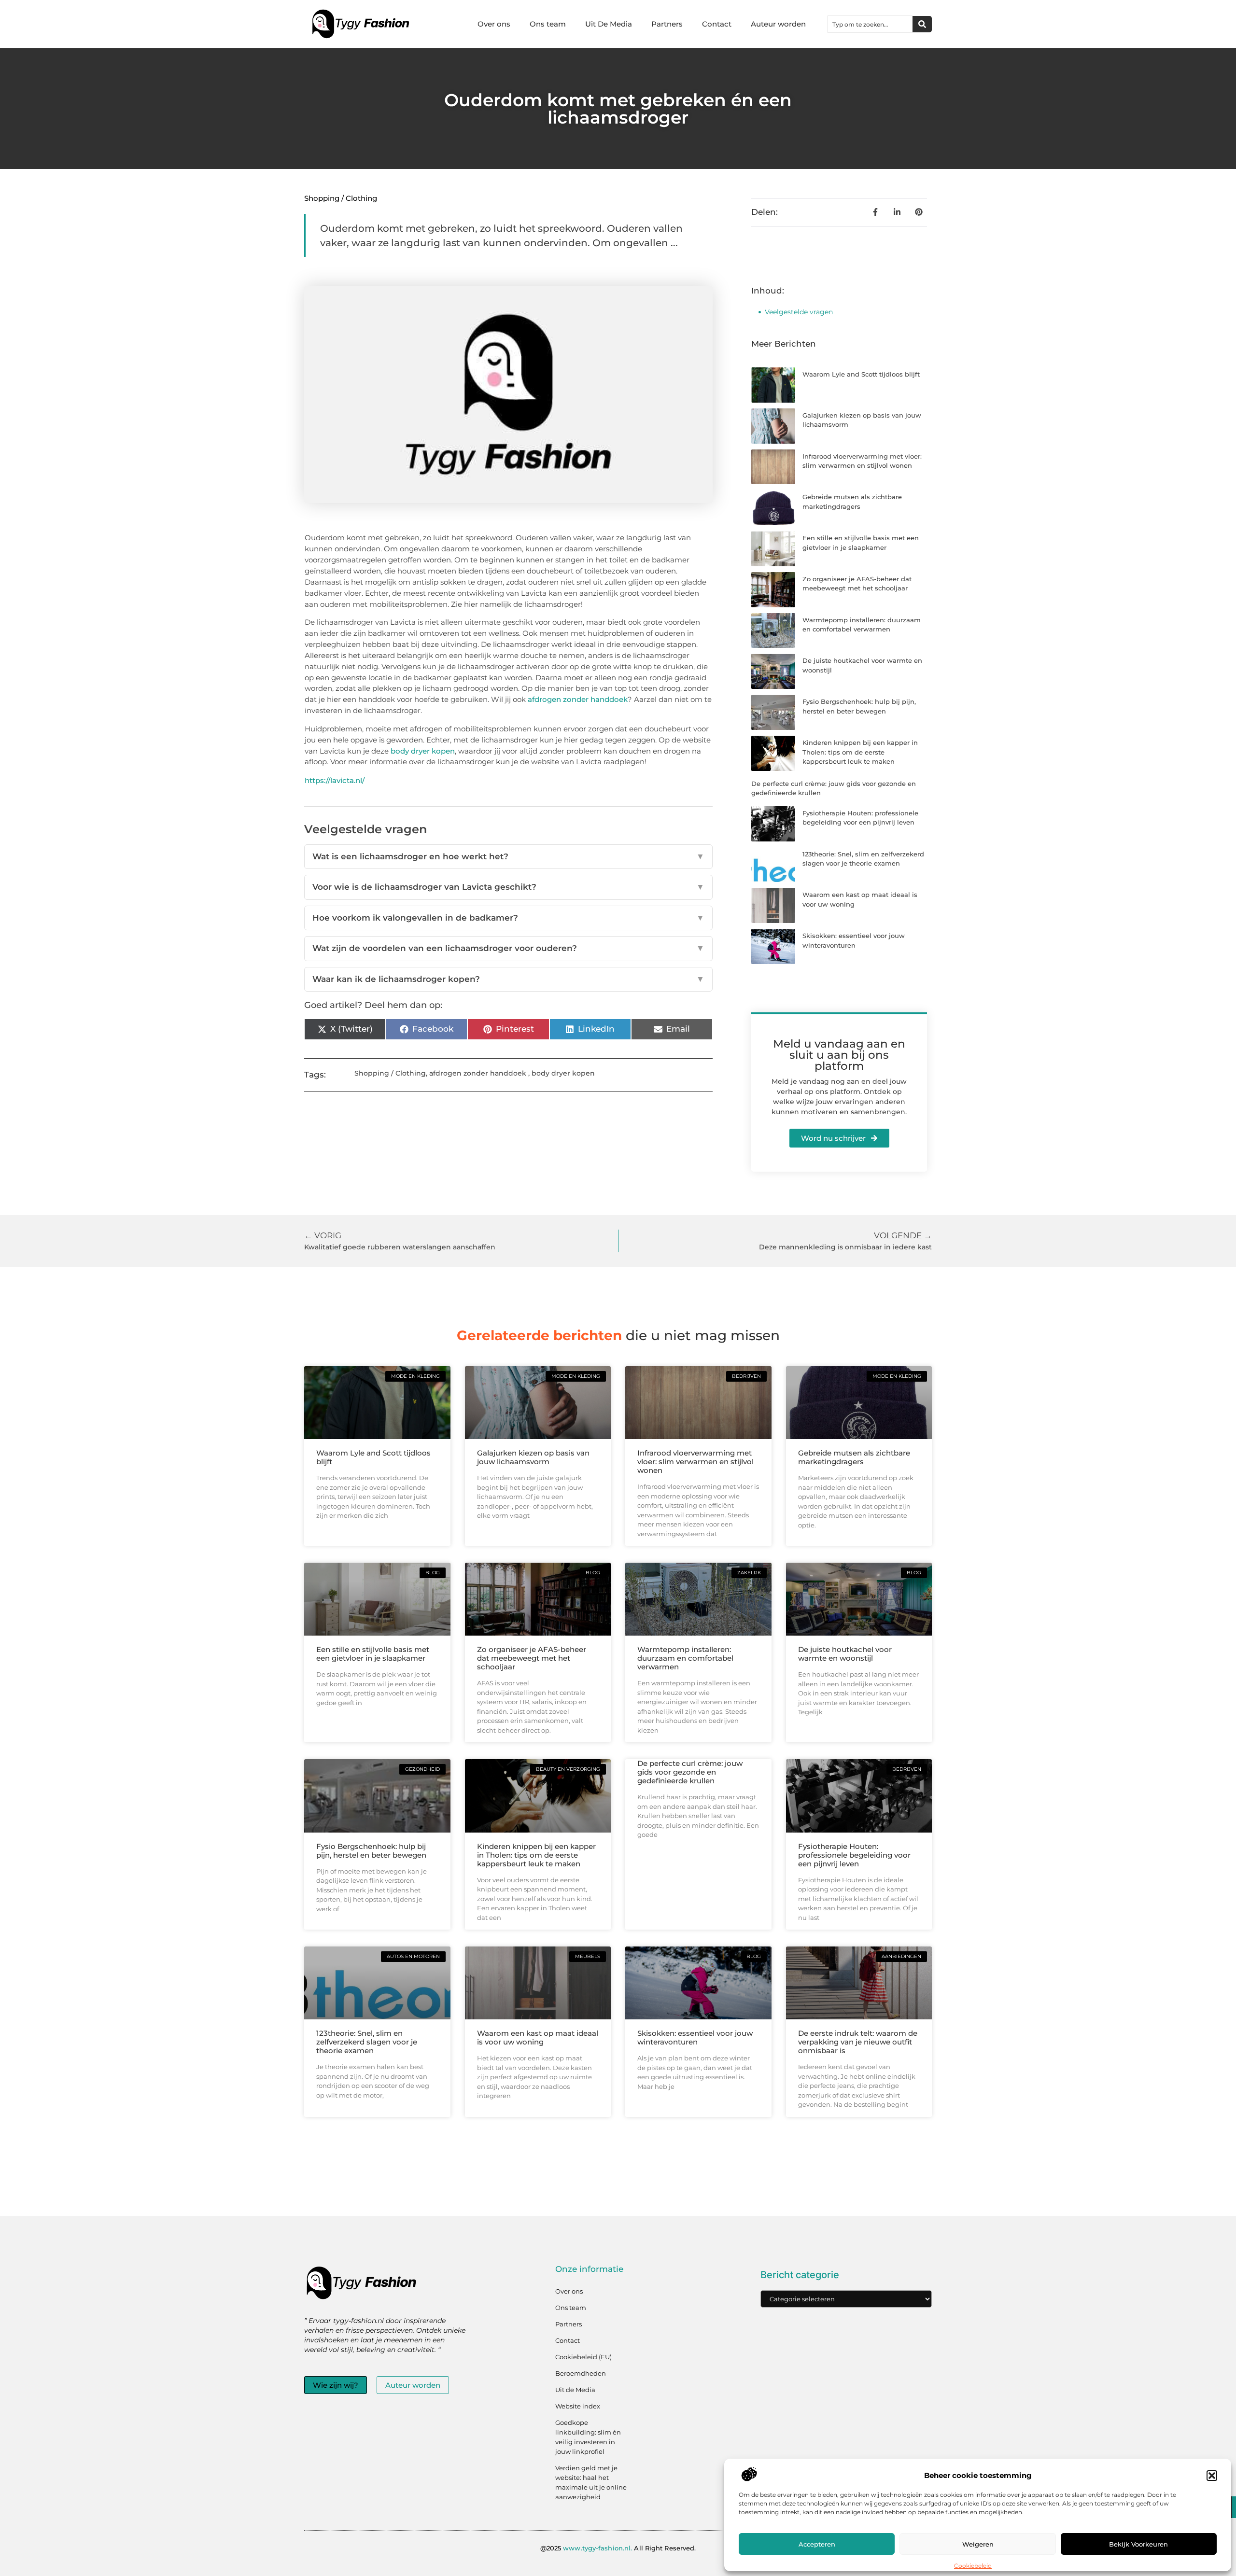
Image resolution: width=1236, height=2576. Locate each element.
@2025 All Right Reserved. (618, 2548)
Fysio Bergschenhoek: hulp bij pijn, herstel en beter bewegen (371, 1851)
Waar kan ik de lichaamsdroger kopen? (508, 979)
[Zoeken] (922, 24)
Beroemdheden (581, 2373)
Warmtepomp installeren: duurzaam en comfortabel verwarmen (685, 1658)
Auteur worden (778, 24)
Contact (717, 24)
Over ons (494, 24)
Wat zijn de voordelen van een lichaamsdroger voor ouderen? (508, 948)
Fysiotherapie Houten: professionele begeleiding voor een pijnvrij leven (854, 1855)
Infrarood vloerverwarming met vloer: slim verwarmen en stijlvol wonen (695, 1462)
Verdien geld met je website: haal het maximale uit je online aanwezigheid (591, 2482)
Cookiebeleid (973, 2566)
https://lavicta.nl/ (335, 780)
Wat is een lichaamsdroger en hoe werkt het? (508, 856)
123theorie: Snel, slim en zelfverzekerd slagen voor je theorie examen (367, 2042)
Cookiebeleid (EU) (583, 2357)
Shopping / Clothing (341, 198)
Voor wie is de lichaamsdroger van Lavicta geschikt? (508, 887)
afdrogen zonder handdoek (578, 699)
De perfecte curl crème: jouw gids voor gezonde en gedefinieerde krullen (690, 1772)
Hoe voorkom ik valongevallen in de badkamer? (508, 918)
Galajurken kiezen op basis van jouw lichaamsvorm (533, 1457)
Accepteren (817, 2544)
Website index (578, 2406)
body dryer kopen (423, 751)
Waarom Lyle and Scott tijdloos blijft (861, 374)
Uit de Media (575, 2390)
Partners (667, 24)
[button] (1212, 2476)
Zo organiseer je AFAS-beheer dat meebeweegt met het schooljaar (532, 1658)
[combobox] (870, 24)
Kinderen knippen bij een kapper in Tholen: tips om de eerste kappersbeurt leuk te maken (860, 752)
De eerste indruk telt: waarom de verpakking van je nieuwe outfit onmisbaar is (858, 2042)
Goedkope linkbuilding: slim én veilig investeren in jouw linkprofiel (588, 2437)
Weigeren (978, 2544)
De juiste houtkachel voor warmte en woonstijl (845, 1654)
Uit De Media (609, 24)
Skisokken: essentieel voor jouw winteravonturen (695, 2037)
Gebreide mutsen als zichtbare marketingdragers (854, 1457)
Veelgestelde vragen (799, 312)
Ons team (548, 24)
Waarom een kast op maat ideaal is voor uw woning (538, 2037)
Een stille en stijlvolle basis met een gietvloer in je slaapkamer (373, 1654)
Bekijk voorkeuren (1138, 2544)
